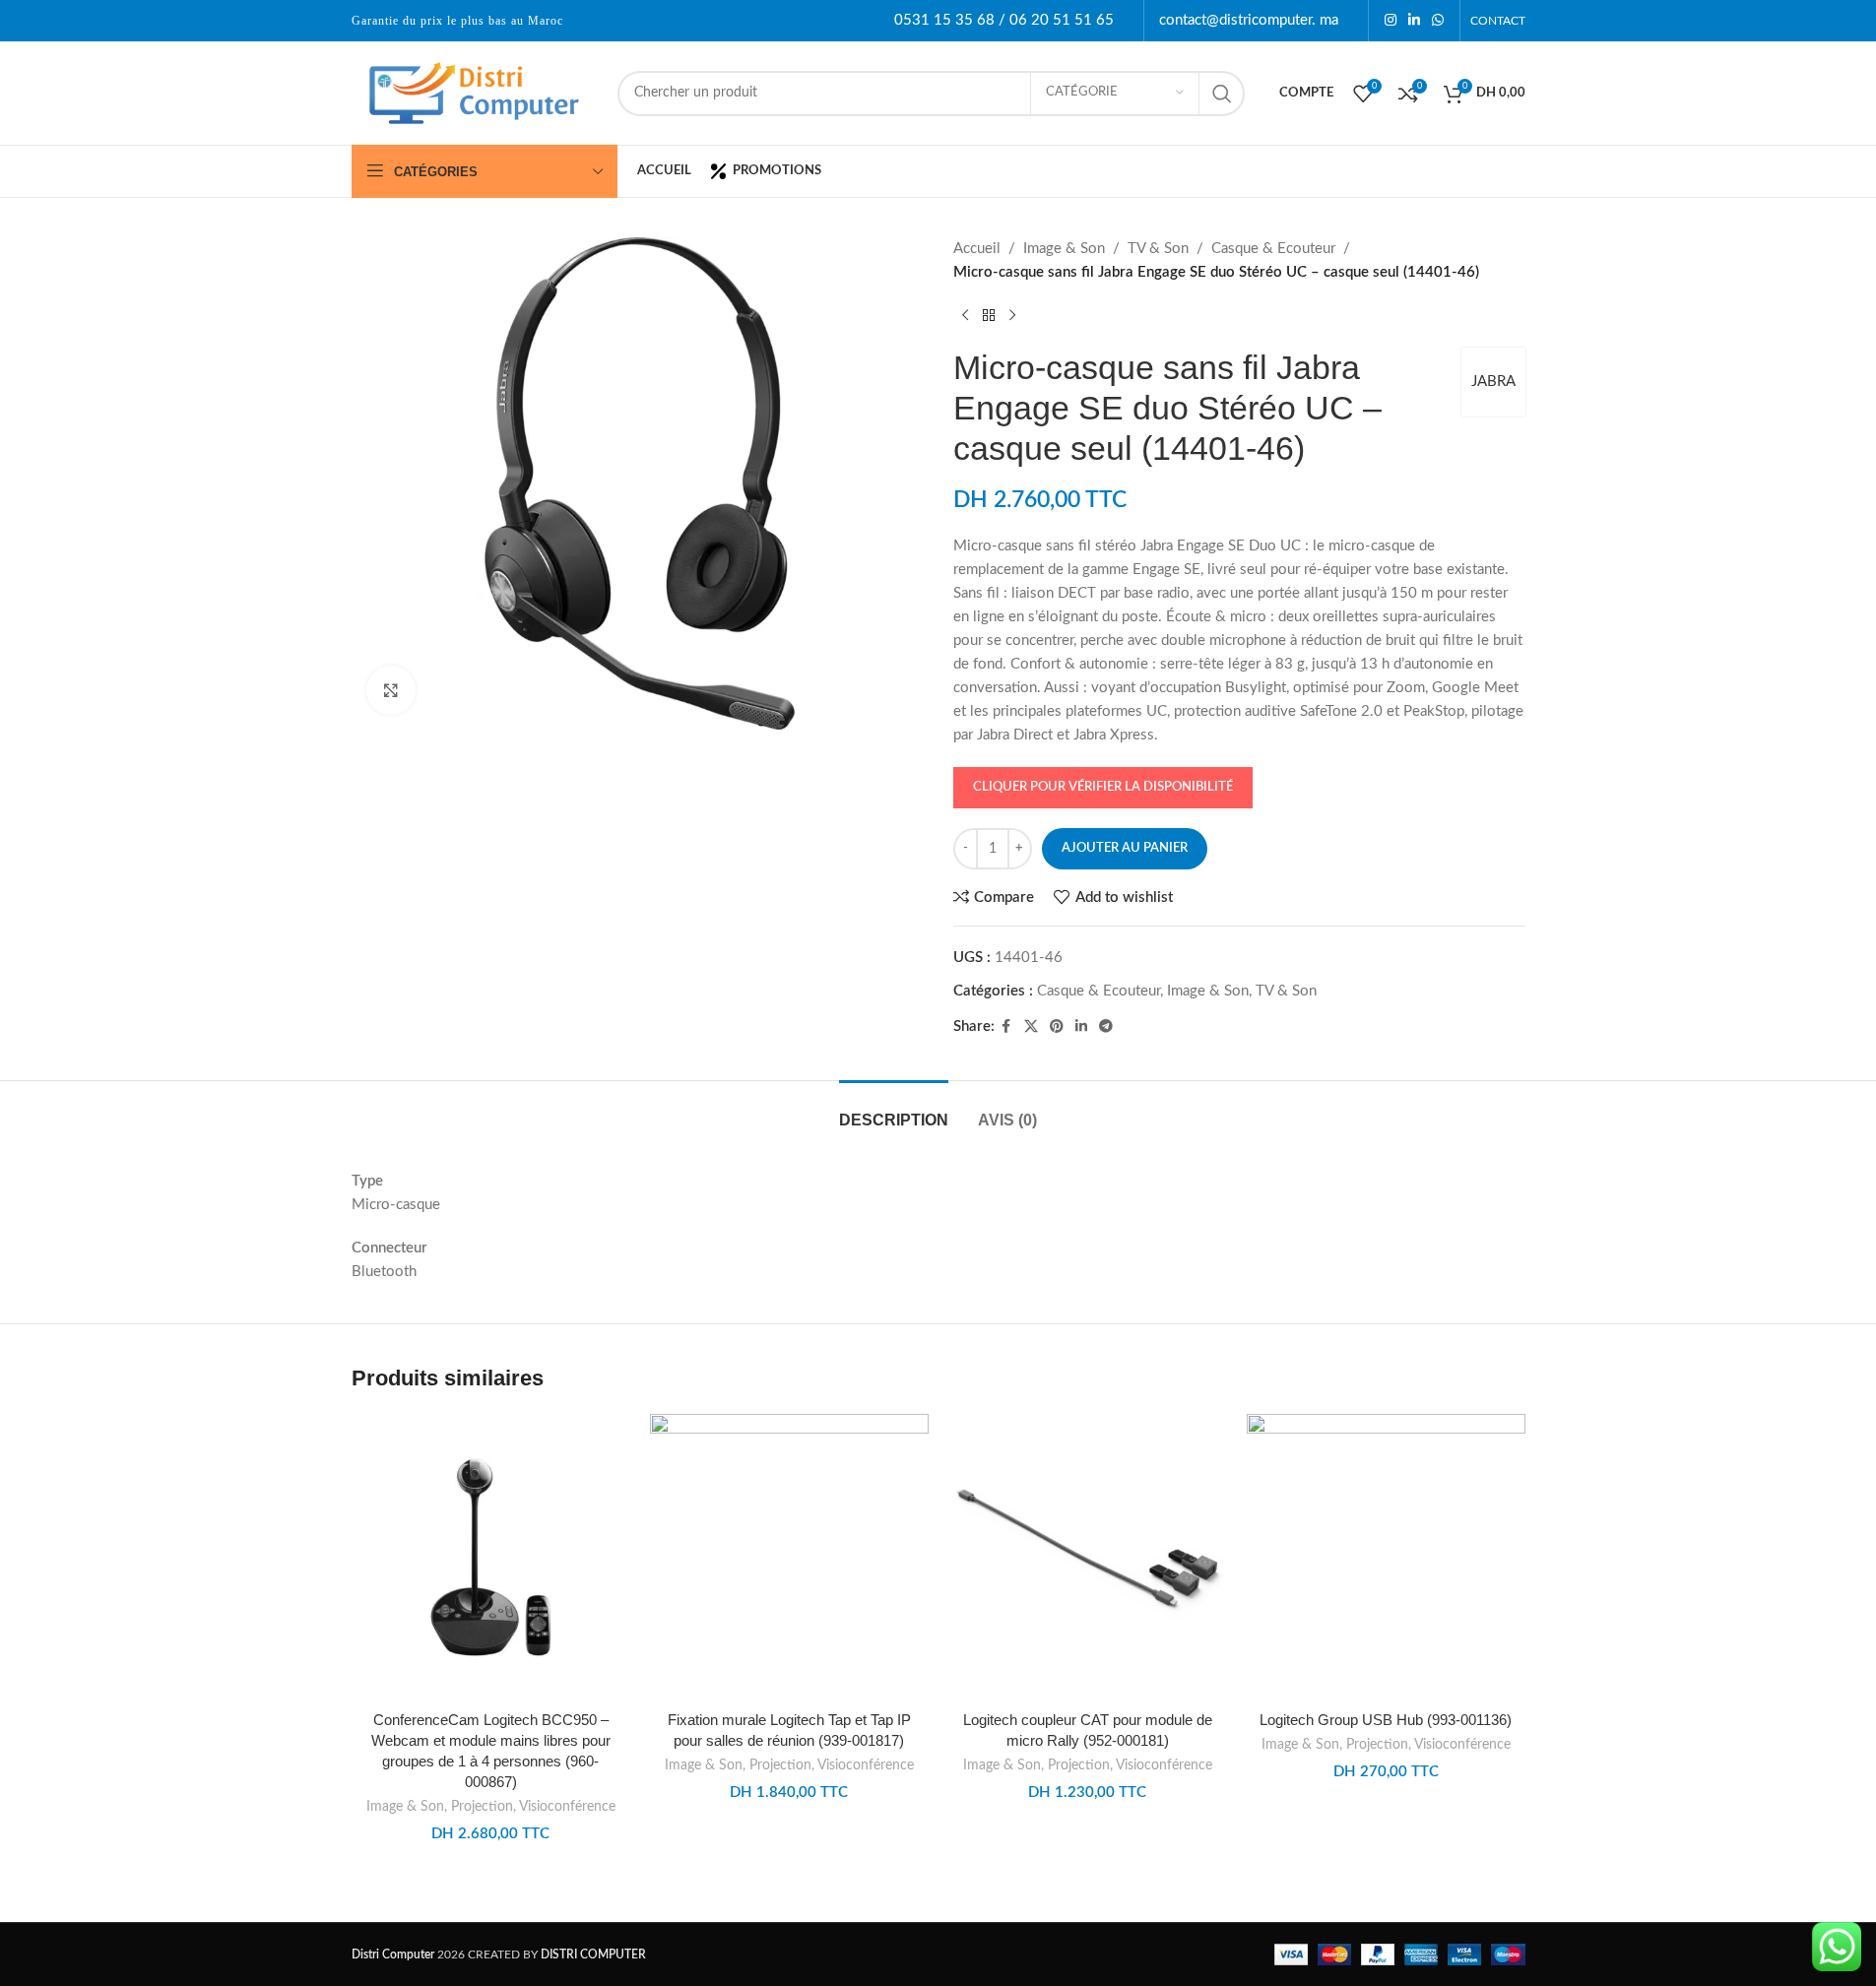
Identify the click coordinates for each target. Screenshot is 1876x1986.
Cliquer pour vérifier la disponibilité (1103, 787)
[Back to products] (989, 316)
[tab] (894, 1110)
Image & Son (1064, 249)
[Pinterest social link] (1057, 1027)
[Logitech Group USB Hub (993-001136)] (1386, 1557)
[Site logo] (475, 92)
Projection (482, 1807)
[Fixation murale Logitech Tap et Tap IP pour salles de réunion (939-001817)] (789, 1557)
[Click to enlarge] (391, 690)
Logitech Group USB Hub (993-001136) (1386, 1720)
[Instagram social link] (1391, 21)
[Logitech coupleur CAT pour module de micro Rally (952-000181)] (1088, 1557)
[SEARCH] (1222, 94)
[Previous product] (965, 316)
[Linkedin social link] (1414, 21)
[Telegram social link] (1106, 1027)
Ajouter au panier (1125, 848)
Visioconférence (567, 1807)
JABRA (1493, 382)
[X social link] (1031, 1027)
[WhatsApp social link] (1438, 21)
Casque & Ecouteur (1273, 249)
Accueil (977, 249)
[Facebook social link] (1006, 1027)
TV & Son (1158, 249)
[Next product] (1012, 316)
